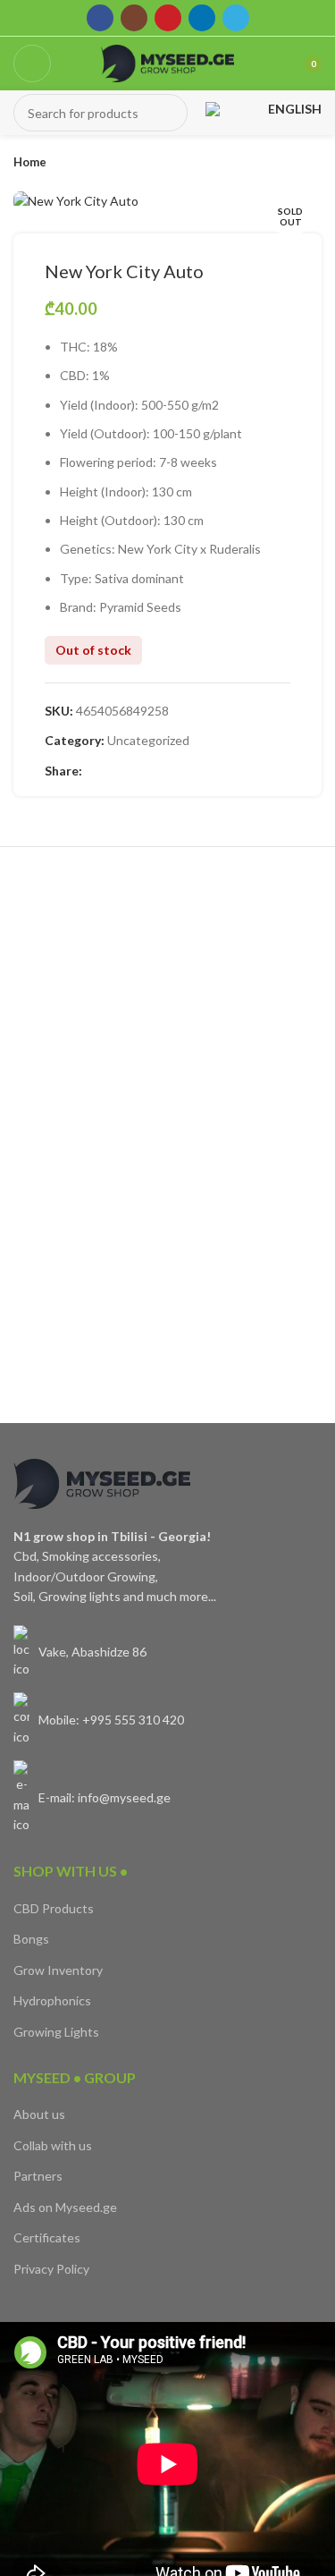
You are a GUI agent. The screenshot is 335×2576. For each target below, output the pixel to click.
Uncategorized (148, 740)
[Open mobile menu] (32, 64)
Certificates (47, 2237)
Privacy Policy (51, 2269)
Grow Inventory (58, 1970)
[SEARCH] (169, 113)
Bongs (31, 1939)
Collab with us (53, 2145)
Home (30, 162)
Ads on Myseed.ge (65, 2207)
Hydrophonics (52, 2000)
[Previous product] (277, 163)
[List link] (167, 1652)
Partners (38, 2176)
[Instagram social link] (134, 18)
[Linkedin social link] (202, 18)
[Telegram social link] (236, 18)
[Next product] (313, 163)
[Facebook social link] (100, 18)
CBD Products (54, 1908)
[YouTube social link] (168, 18)
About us (39, 2114)
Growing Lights (56, 2032)
